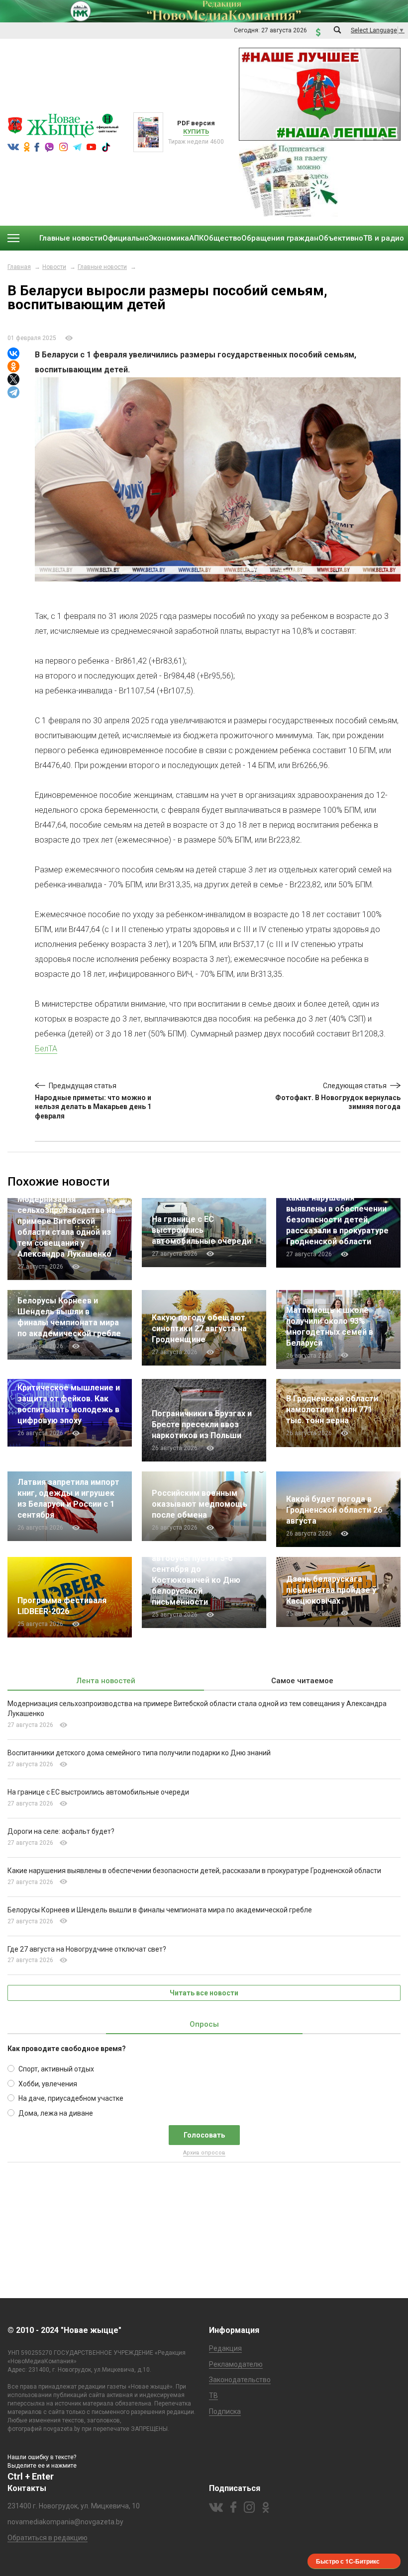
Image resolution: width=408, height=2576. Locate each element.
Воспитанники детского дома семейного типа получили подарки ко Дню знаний (139, 1753)
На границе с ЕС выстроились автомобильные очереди (202, 1230)
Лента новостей (106, 1681)
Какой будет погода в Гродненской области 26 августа (334, 1510)
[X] (13, 379)
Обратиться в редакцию (48, 2538)
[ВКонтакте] (13, 353)
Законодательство (240, 2380)
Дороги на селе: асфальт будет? (61, 1831)
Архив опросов (204, 2153)
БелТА (46, 1049)
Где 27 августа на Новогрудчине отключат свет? (87, 1949)
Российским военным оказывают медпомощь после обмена (200, 1504)
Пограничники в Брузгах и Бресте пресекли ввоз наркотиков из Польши (202, 1424)
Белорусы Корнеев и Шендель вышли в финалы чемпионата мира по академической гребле (160, 1910)
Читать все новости (204, 1993)
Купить (196, 131)
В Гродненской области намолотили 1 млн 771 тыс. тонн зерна (332, 1410)
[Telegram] (13, 392)
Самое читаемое (302, 1681)
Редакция (225, 2348)
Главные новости (102, 267)
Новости (54, 267)
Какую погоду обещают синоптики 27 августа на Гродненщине (199, 1329)
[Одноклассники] (13, 366)
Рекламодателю (236, 2364)
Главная (19, 267)
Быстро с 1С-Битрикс (348, 2561)
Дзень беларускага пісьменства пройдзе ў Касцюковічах (331, 1590)
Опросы (204, 2024)
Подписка (225, 2411)
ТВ (213, 2396)
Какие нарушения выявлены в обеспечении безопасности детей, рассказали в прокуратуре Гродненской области (337, 1220)
